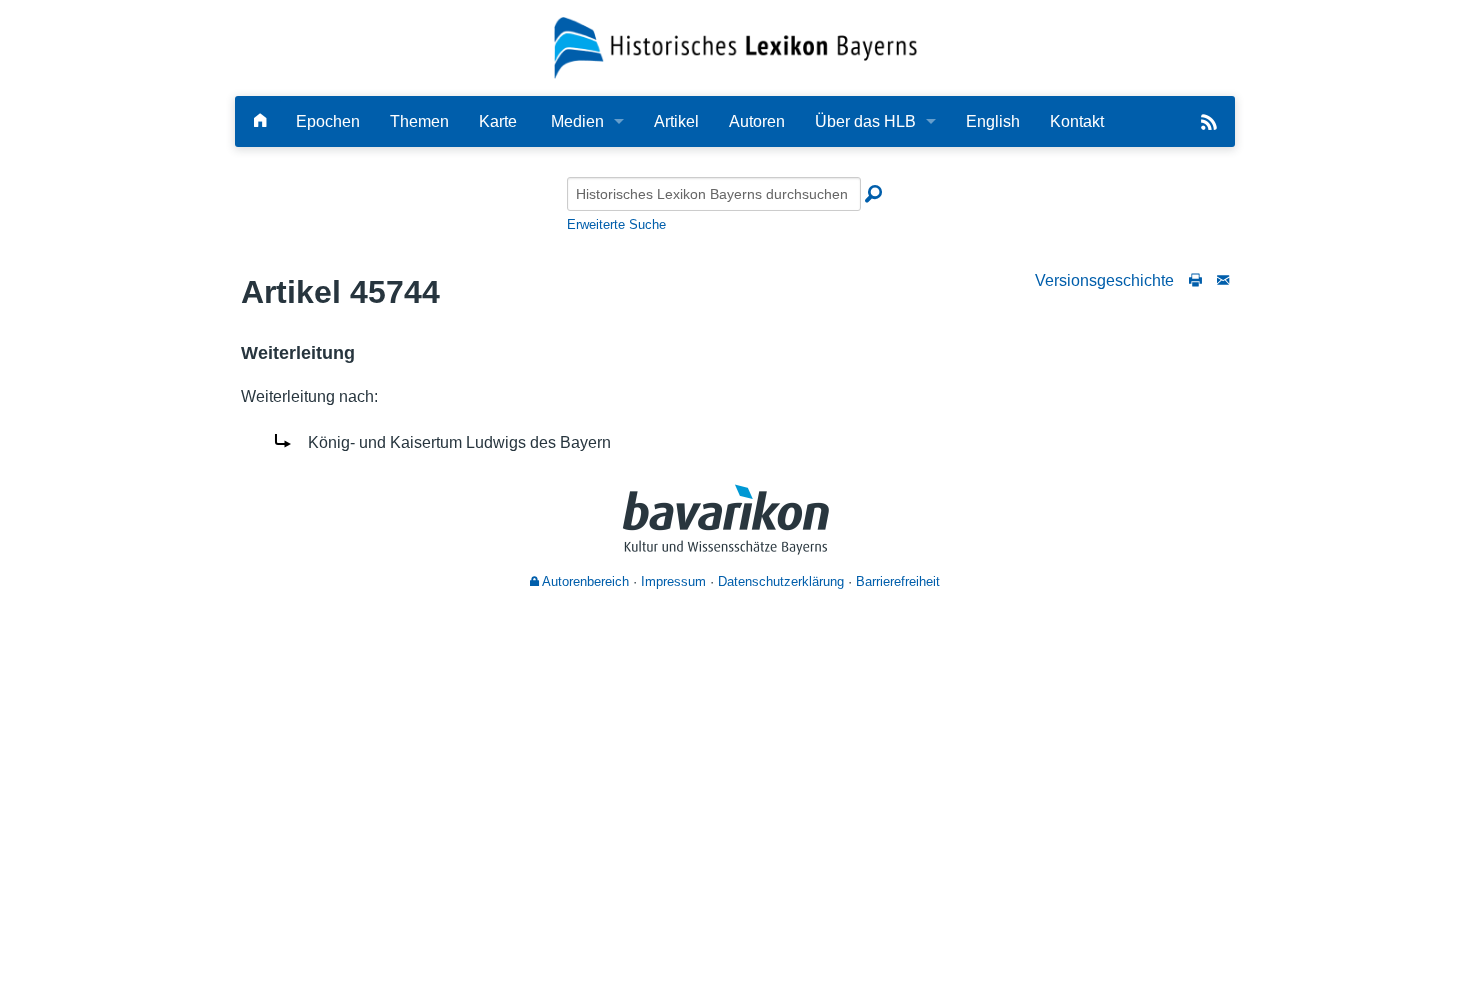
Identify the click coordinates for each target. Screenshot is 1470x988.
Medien (577, 121)
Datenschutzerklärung (781, 581)
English (993, 121)
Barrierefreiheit (898, 581)
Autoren (757, 121)
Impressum (673, 581)
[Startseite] (735, 46)
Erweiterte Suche (616, 224)
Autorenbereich (584, 581)
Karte (498, 121)
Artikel (676, 121)
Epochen (328, 121)
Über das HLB (865, 121)
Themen (419, 121)
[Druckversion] (1195, 280)
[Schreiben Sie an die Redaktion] (1223, 280)
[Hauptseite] (260, 121)
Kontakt (1077, 121)
